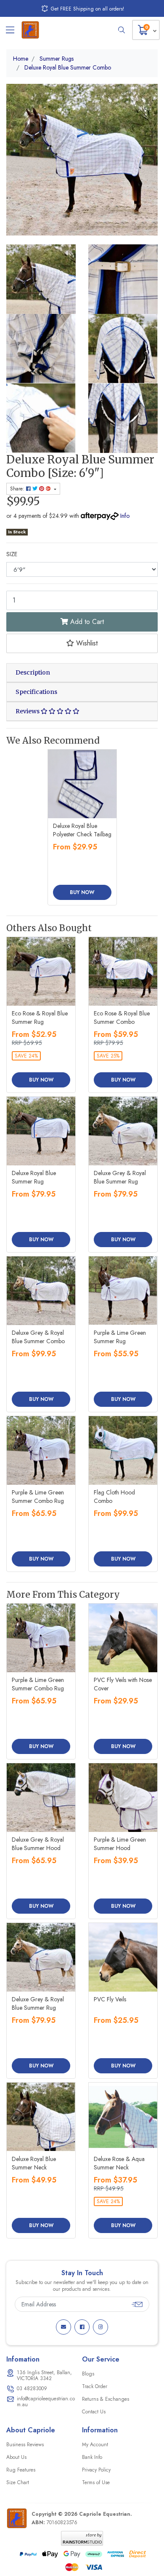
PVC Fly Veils (110, 1999)
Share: (18, 489)
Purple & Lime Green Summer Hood (120, 1844)
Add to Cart (86, 622)
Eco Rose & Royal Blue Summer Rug (40, 1018)
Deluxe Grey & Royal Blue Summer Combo (38, 1337)
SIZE (12, 554)
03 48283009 (32, 2389)
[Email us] (63, 2327)
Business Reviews (25, 2445)
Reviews (28, 711)
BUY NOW (82, 892)
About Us (16, 2457)
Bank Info (92, 2457)
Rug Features (21, 2470)
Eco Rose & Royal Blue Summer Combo (122, 1018)
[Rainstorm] (82, 2538)
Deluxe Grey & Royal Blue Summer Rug (120, 1177)
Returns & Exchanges (106, 2399)
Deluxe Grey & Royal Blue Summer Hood (38, 1844)
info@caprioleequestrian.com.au (46, 2402)
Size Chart (18, 2482)
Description (33, 672)
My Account (95, 2445)
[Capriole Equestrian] (30, 30)
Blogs (88, 2374)
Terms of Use (96, 2482)
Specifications (36, 692)
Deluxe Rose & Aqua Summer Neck (119, 2163)
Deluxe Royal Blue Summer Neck (34, 2163)
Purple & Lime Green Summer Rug (120, 1337)
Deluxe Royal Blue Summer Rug (34, 1177)
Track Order (95, 2386)
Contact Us (94, 2412)
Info (125, 516)
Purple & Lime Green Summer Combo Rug (38, 1497)
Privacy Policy (96, 2470)
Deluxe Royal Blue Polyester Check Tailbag (82, 830)
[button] (82, 643)
